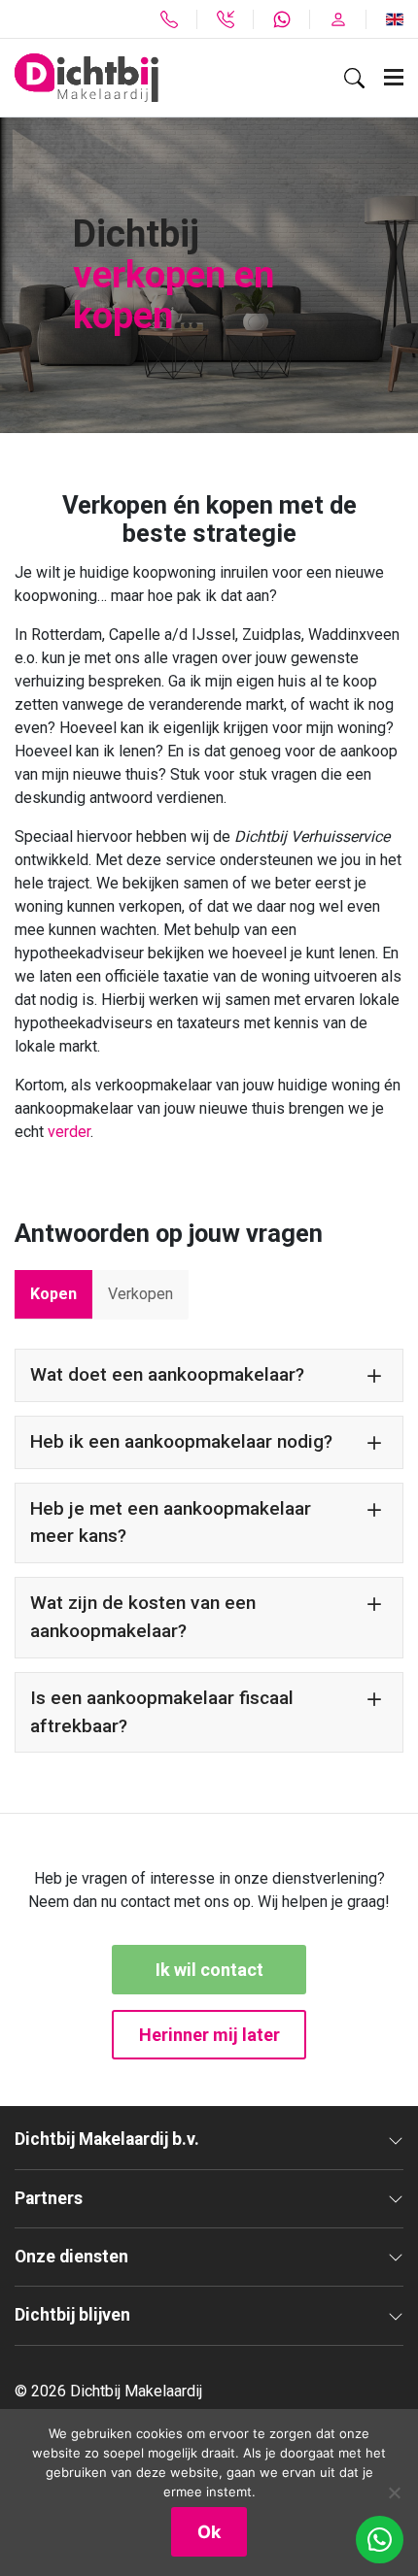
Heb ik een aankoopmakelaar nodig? (181, 1441)
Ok (209, 2532)
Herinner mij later (209, 2035)
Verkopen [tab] (140, 1294)
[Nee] (394, 2492)
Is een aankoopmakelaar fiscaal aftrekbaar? (162, 1712)
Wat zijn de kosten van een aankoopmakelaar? (143, 1617)
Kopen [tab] (53, 1294)
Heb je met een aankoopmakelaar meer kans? (171, 1522)
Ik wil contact (209, 1970)
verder (69, 1132)
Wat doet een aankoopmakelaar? (167, 1374)
